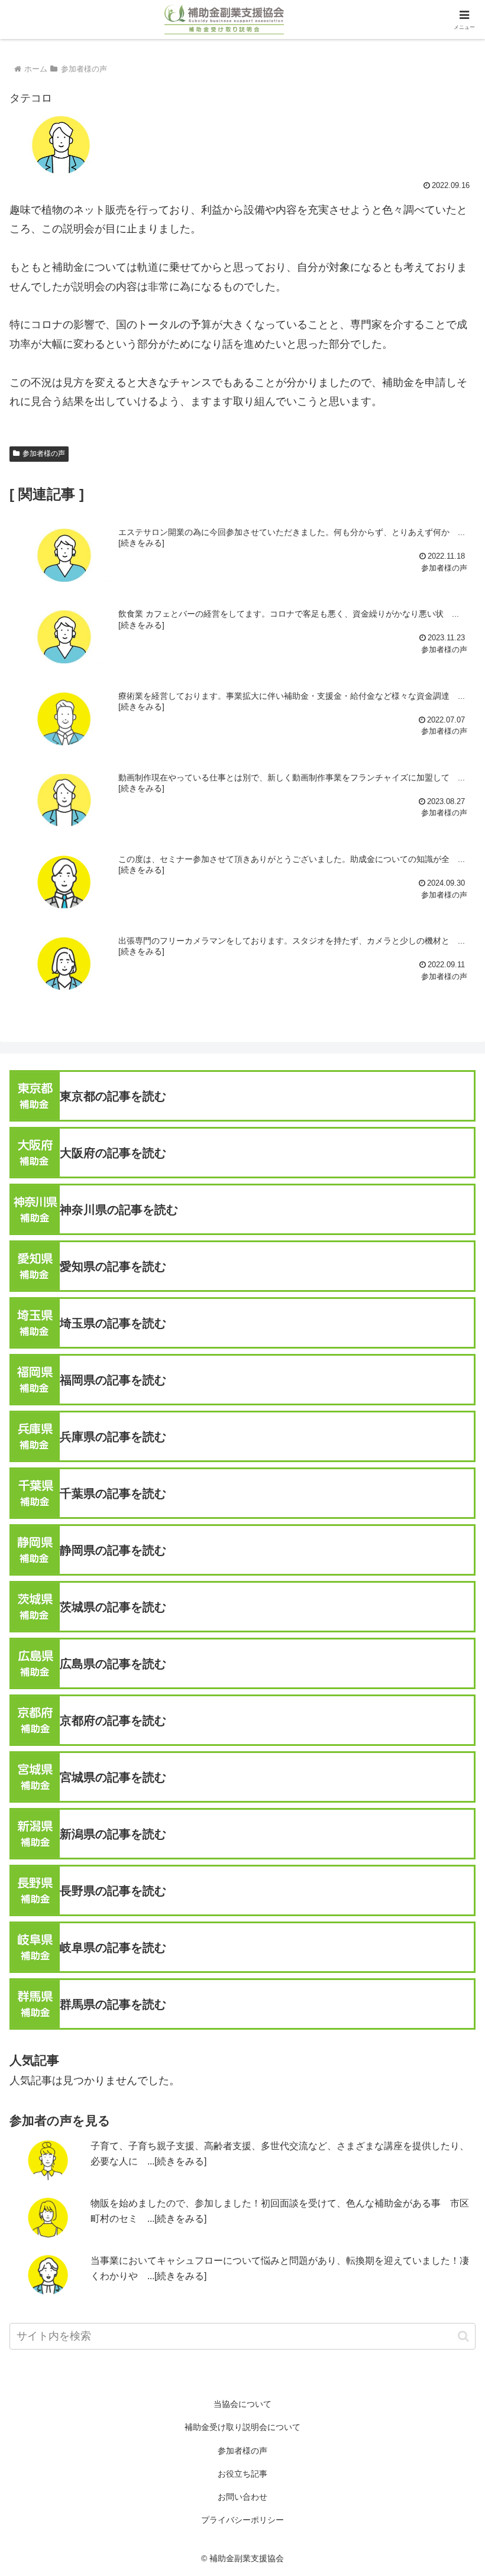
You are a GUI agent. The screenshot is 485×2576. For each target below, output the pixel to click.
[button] (463, 2336)
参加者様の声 (44, 453)
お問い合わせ (242, 2497)
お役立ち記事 (242, 2474)
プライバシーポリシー (242, 2520)
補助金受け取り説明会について (242, 2427)
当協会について (242, 2404)
